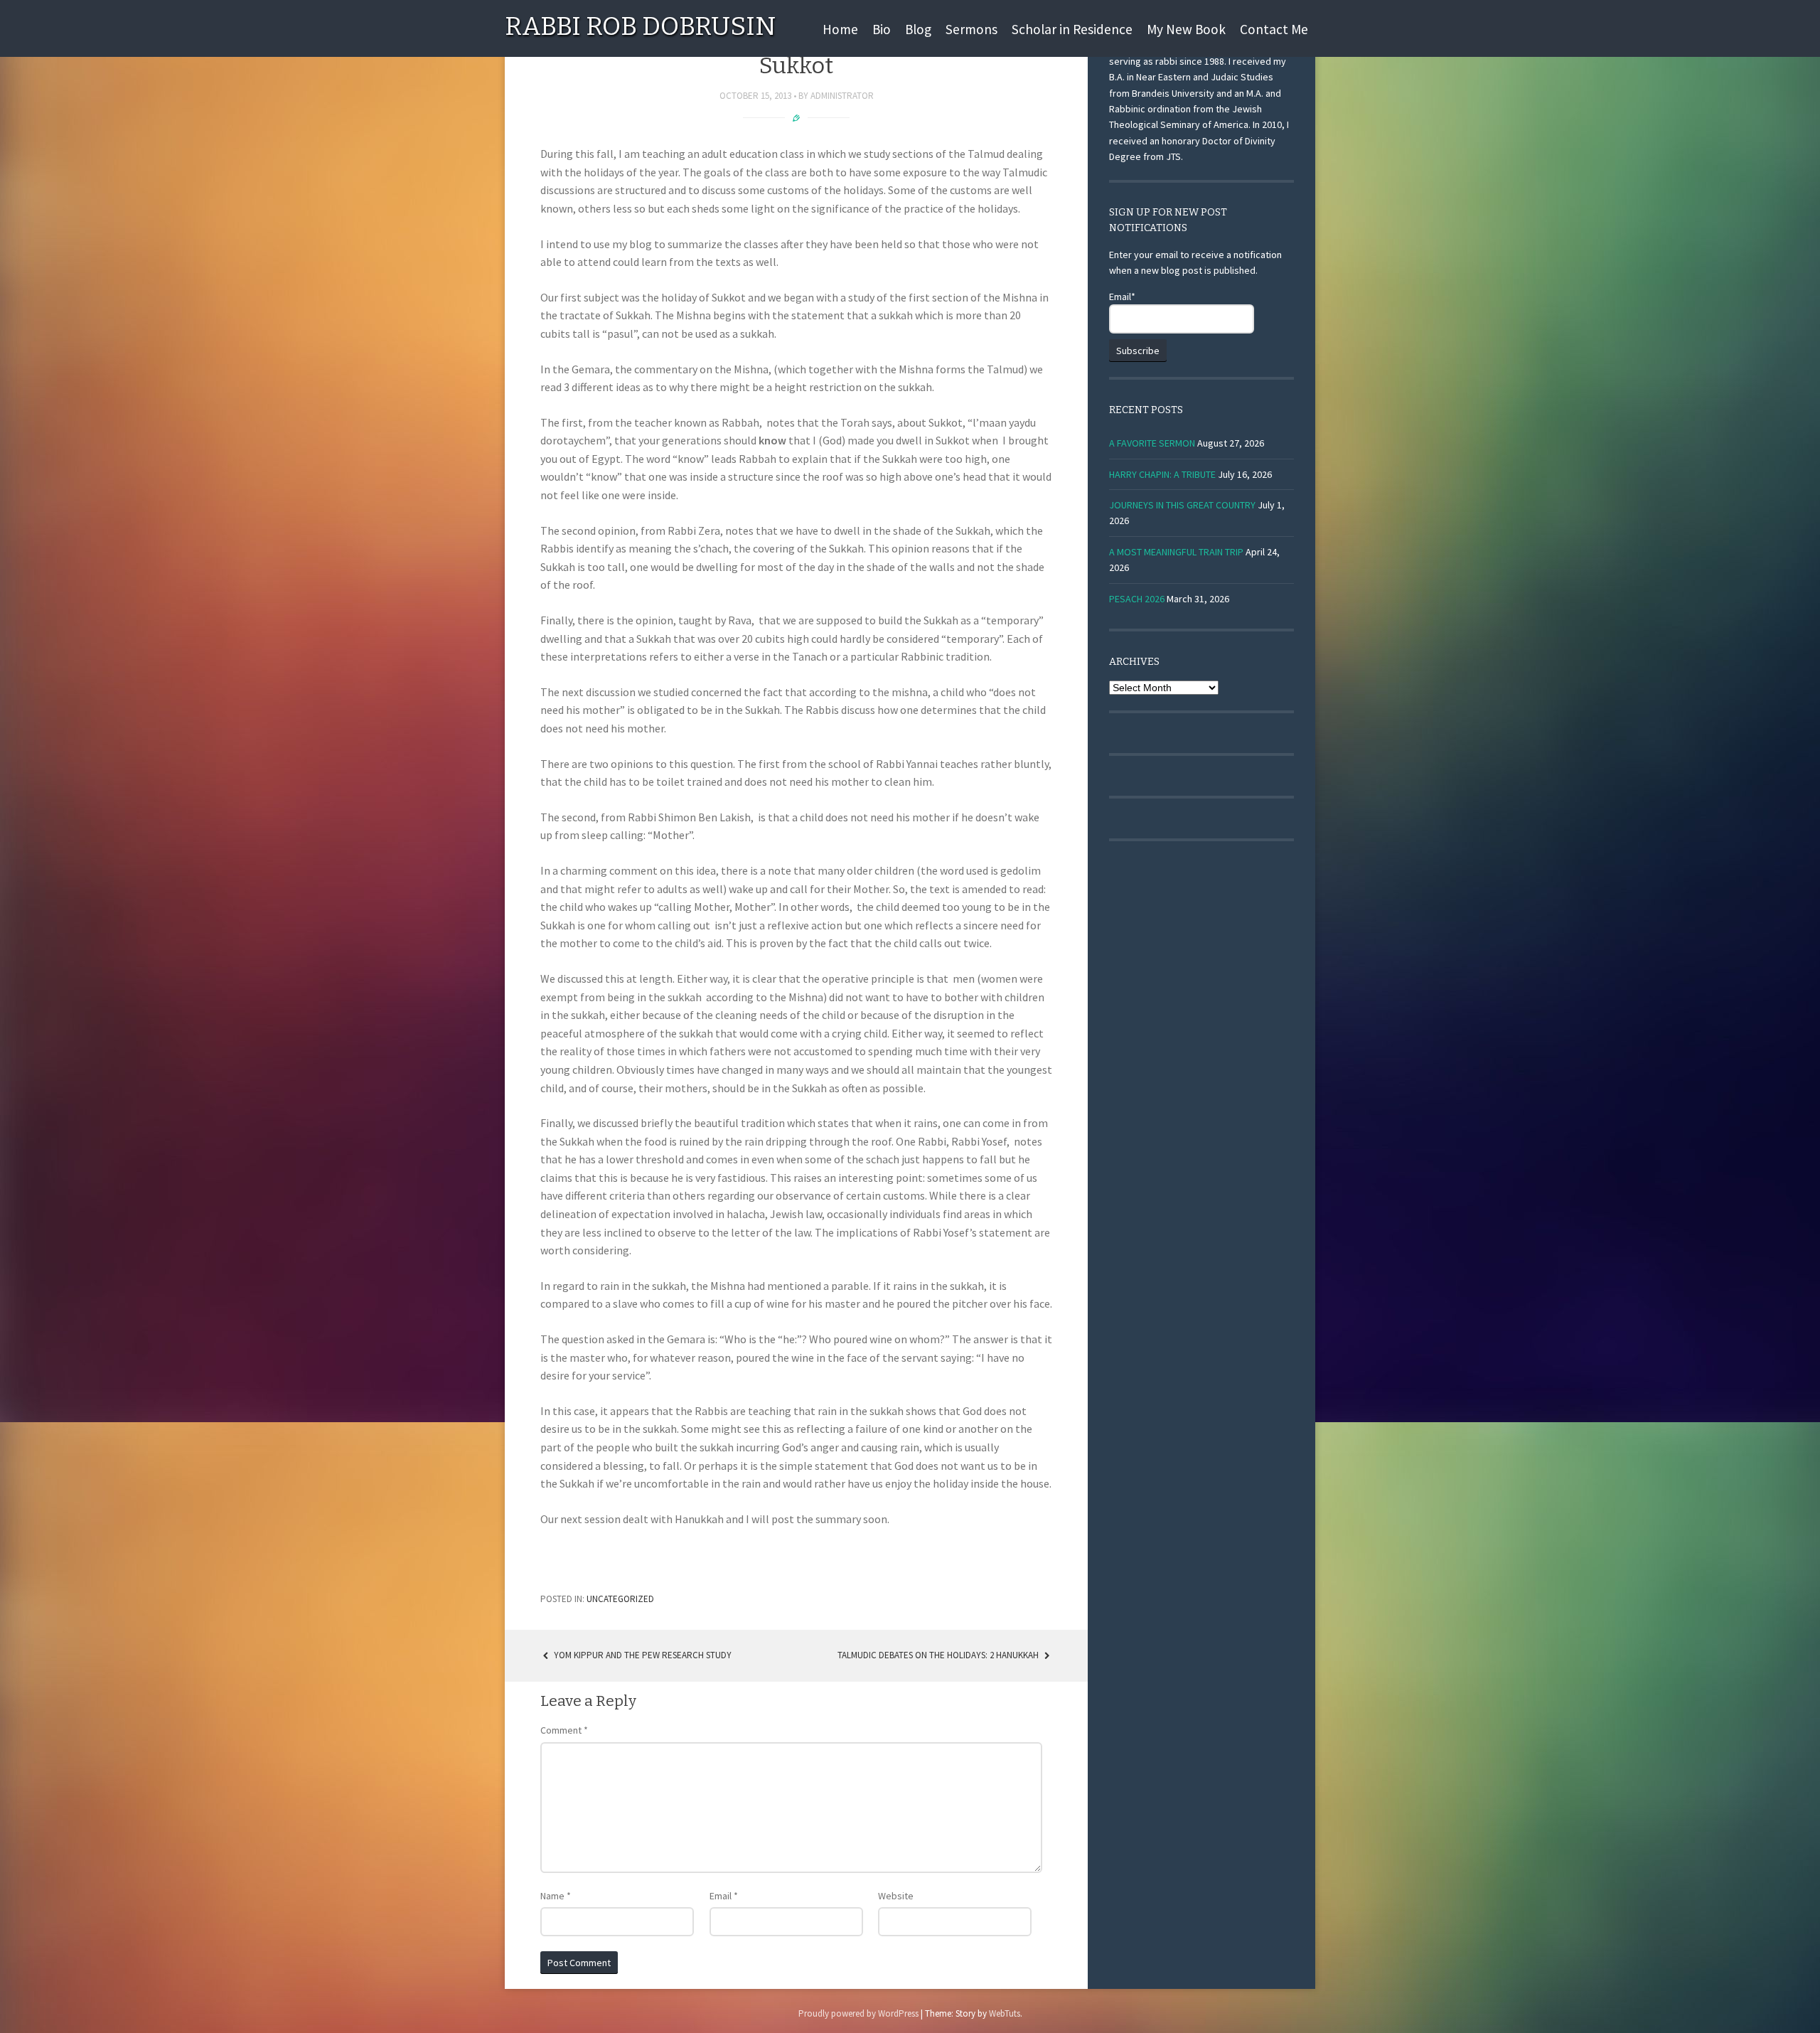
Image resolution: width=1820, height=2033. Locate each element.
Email (724, 1896)
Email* (1122, 297)
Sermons (971, 29)
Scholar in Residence (1072, 29)
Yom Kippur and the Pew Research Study (642, 1655)
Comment (564, 1730)
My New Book (1186, 29)
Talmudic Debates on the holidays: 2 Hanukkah (939, 1655)
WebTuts (1005, 2013)
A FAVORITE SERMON (1152, 443)
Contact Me (1274, 29)
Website (896, 1896)
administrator (842, 96)
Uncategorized (620, 1599)
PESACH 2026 (1137, 599)
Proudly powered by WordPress (858, 2013)
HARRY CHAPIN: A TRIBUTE (1162, 474)
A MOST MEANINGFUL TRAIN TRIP (1176, 552)
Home (840, 29)
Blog (918, 29)
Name (556, 1896)
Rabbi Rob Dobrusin (640, 26)
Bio (882, 29)
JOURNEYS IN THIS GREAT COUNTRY (1182, 505)
